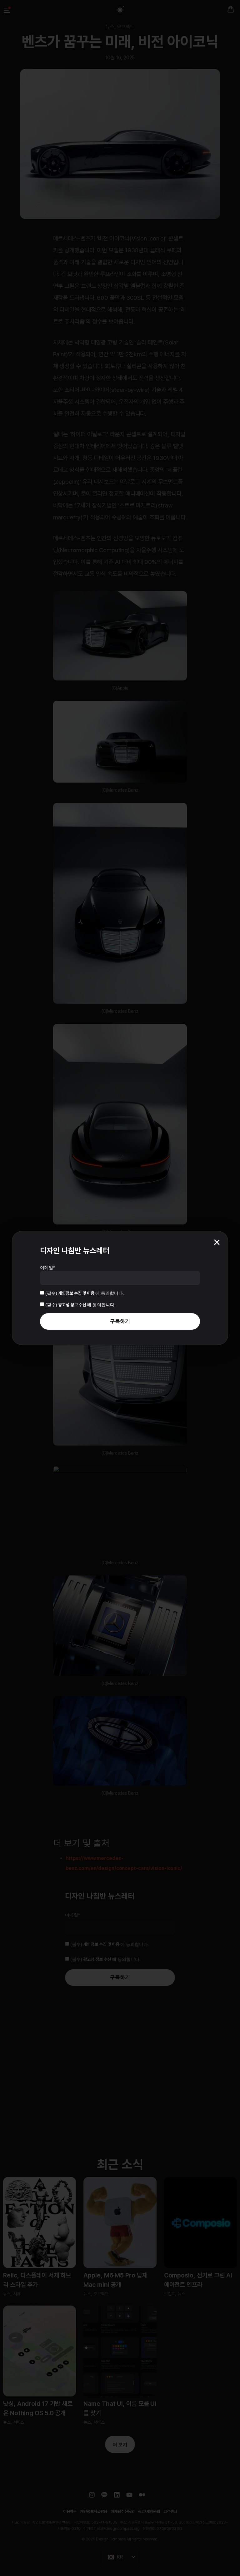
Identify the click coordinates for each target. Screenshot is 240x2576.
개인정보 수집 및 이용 (77, 1293)
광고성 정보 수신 (72, 1305)
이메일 (47, 1268)
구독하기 (120, 1321)
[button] (217, 1242)
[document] (120, 1288)
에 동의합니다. (85, 1293)
